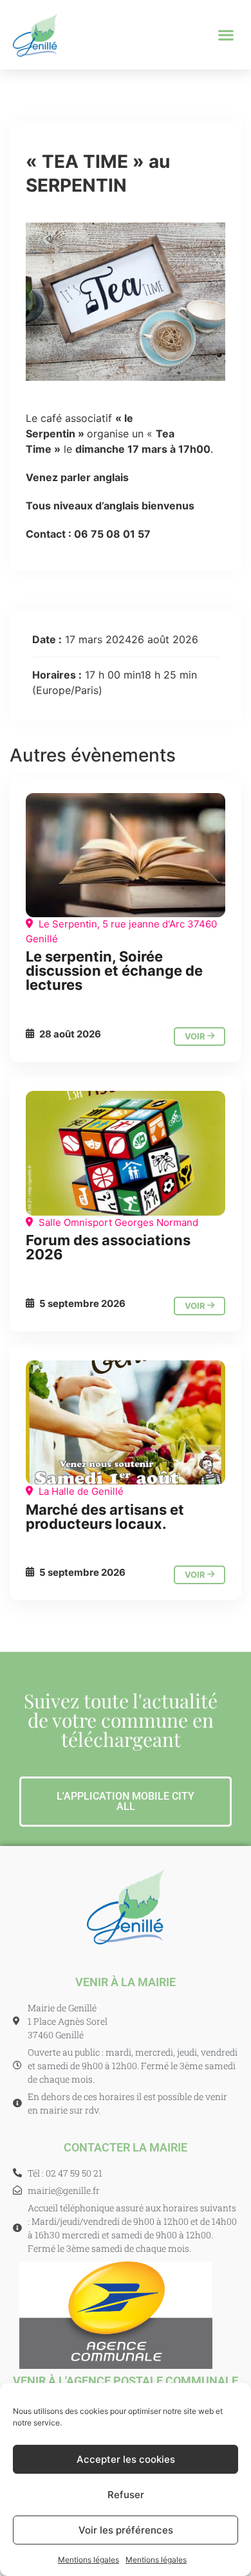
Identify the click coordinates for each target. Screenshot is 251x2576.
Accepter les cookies (126, 2459)
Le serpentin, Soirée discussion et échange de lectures (114, 971)
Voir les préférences (126, 2530)
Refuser (126, 2495)
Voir (196, 1036)
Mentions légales (88, 2560)
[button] (226, 35)
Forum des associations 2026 (108, 1247)
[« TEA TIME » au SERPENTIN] (126, 855)
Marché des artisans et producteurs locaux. (105, 1517)
